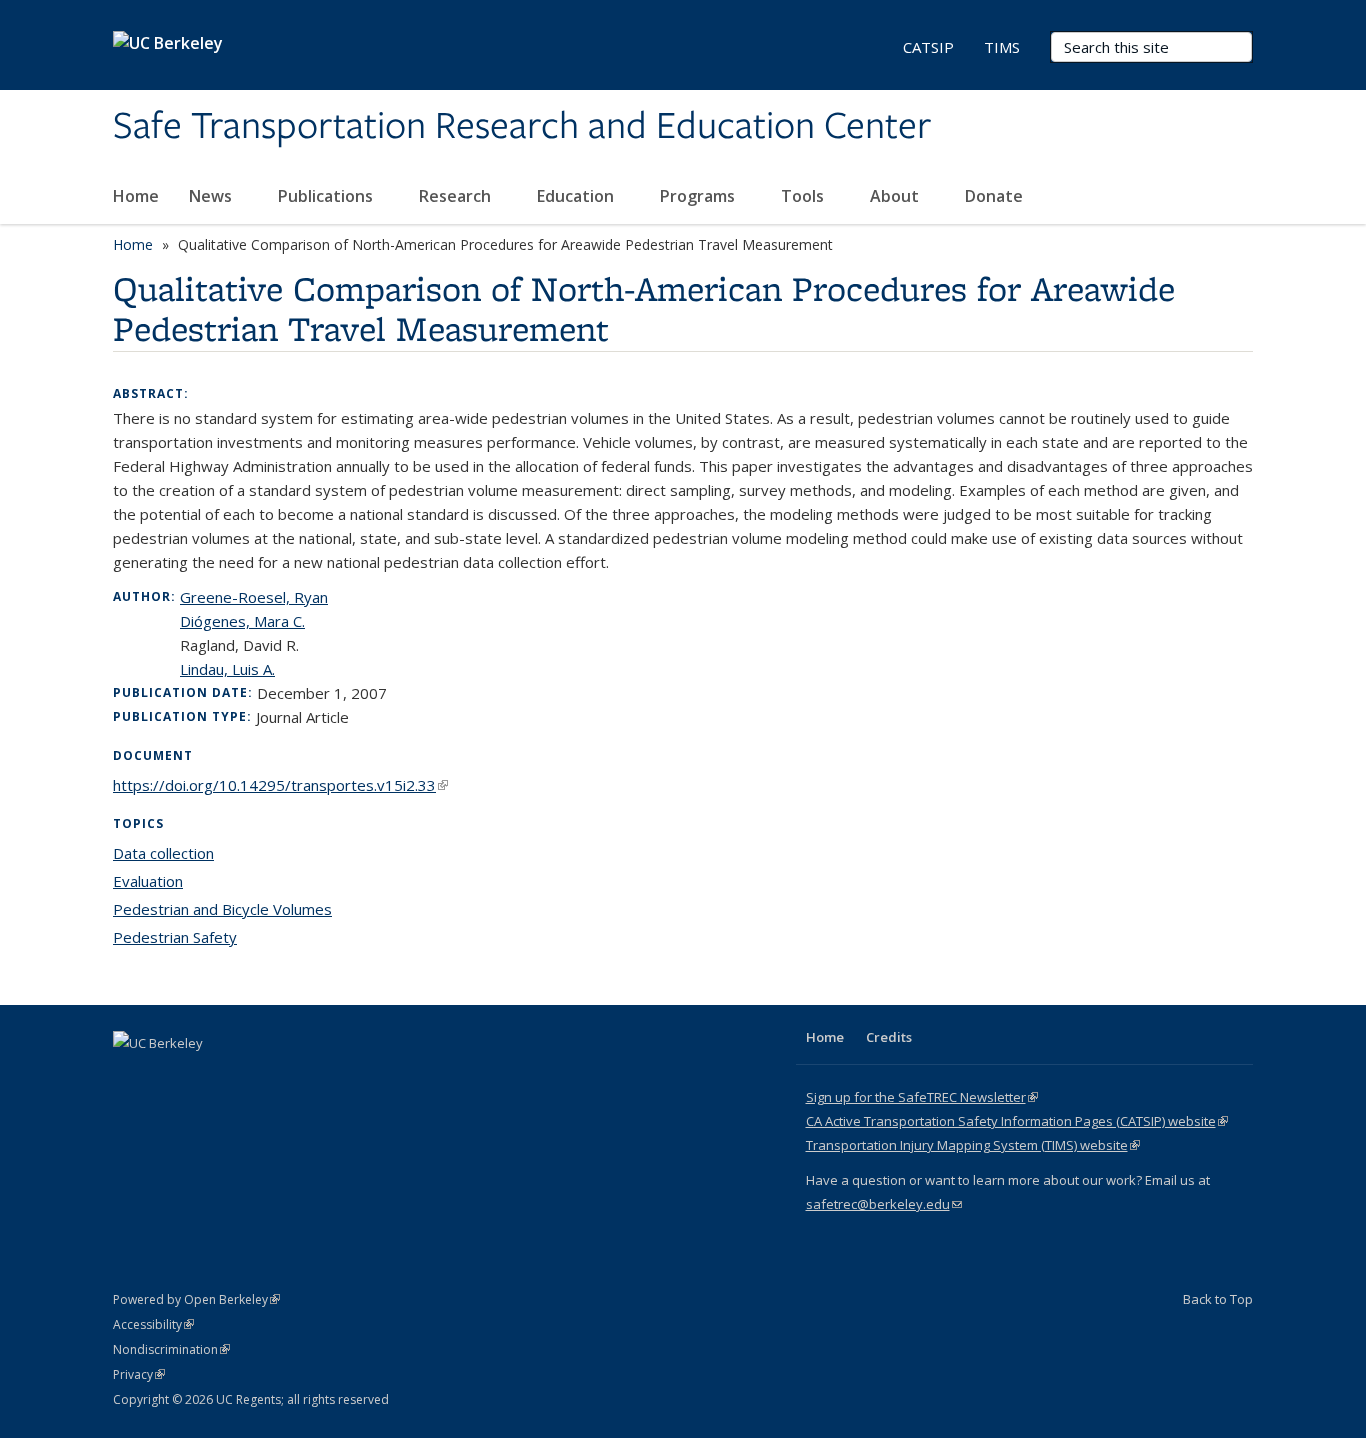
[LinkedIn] (170, 1077)
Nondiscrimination (171, 1349)
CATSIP (928, 47)
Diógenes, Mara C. (242, 621)
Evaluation (148, 881)
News (212, 196)
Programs (699, 196)
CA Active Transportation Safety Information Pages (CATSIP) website (1017, 1121)
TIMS (1002, 47)
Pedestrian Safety (175, 937)
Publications (327, 196)
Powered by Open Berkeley (196, 1299)
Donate (994, 196)
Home (136, 196)
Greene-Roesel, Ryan (254, 597)
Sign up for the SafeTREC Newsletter (922, 1097)
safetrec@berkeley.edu (884, 1204)
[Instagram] (248, 1077)
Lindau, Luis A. (227, 669)
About (896, 196)
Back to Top (1218, 1299)
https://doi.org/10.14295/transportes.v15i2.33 (280, 785)
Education (577, 196)
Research (457, 196)
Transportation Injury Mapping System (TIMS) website (973, 1145)
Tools (804, 196)
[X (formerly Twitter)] (131, 1077)
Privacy (139, 1374)
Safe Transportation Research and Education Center (522, 127)
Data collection (163, 853)
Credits (889, 1037)
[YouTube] (209, 1077)
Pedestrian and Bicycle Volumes (222, 909)
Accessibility (153, 1324)
